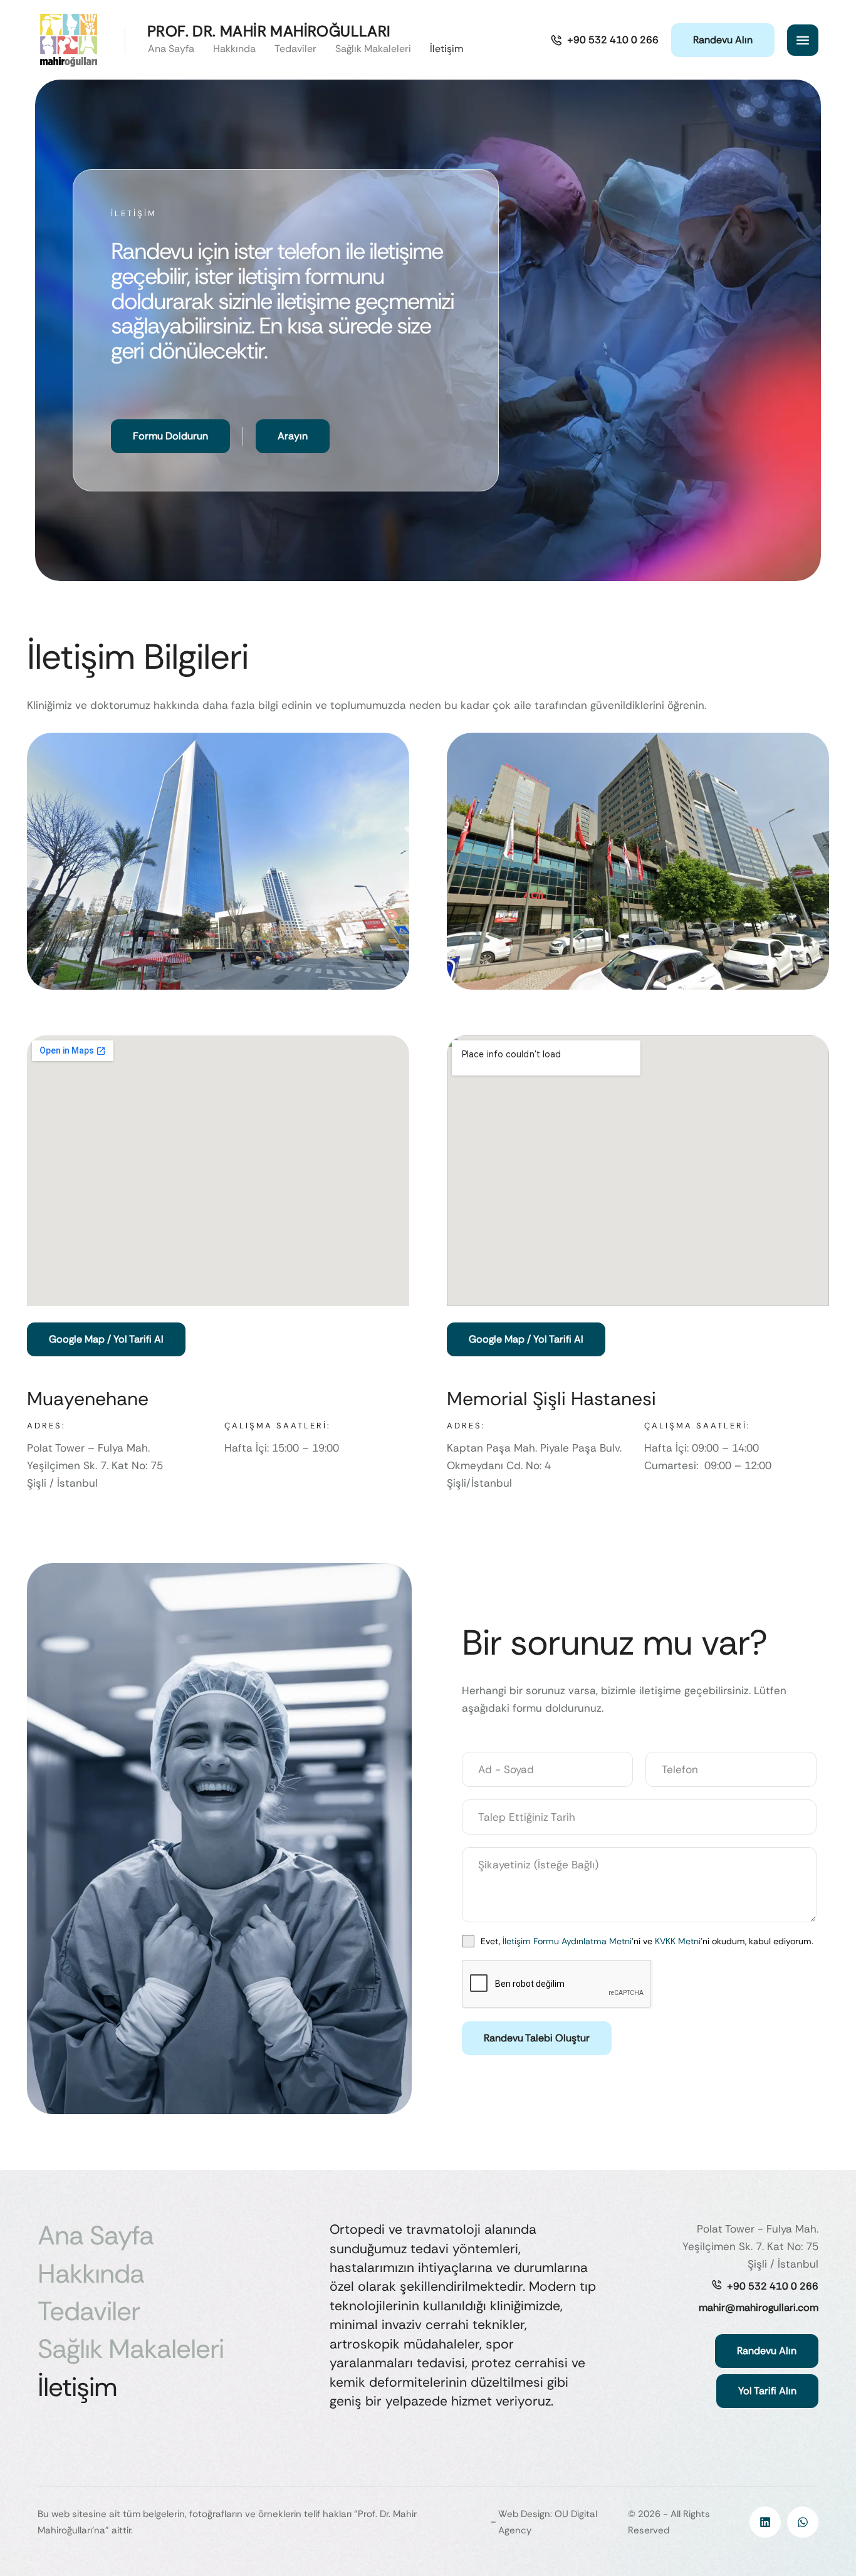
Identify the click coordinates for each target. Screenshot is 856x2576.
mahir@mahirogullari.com (759, 2307)
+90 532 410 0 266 (773, 2286)
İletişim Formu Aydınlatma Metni (567, 1941)
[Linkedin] (765, 2522)
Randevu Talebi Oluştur (537, 2038)
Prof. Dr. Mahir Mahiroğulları (269, 31)
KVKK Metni (678, 1941)
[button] (604, 40)
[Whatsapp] (803, 2522)
